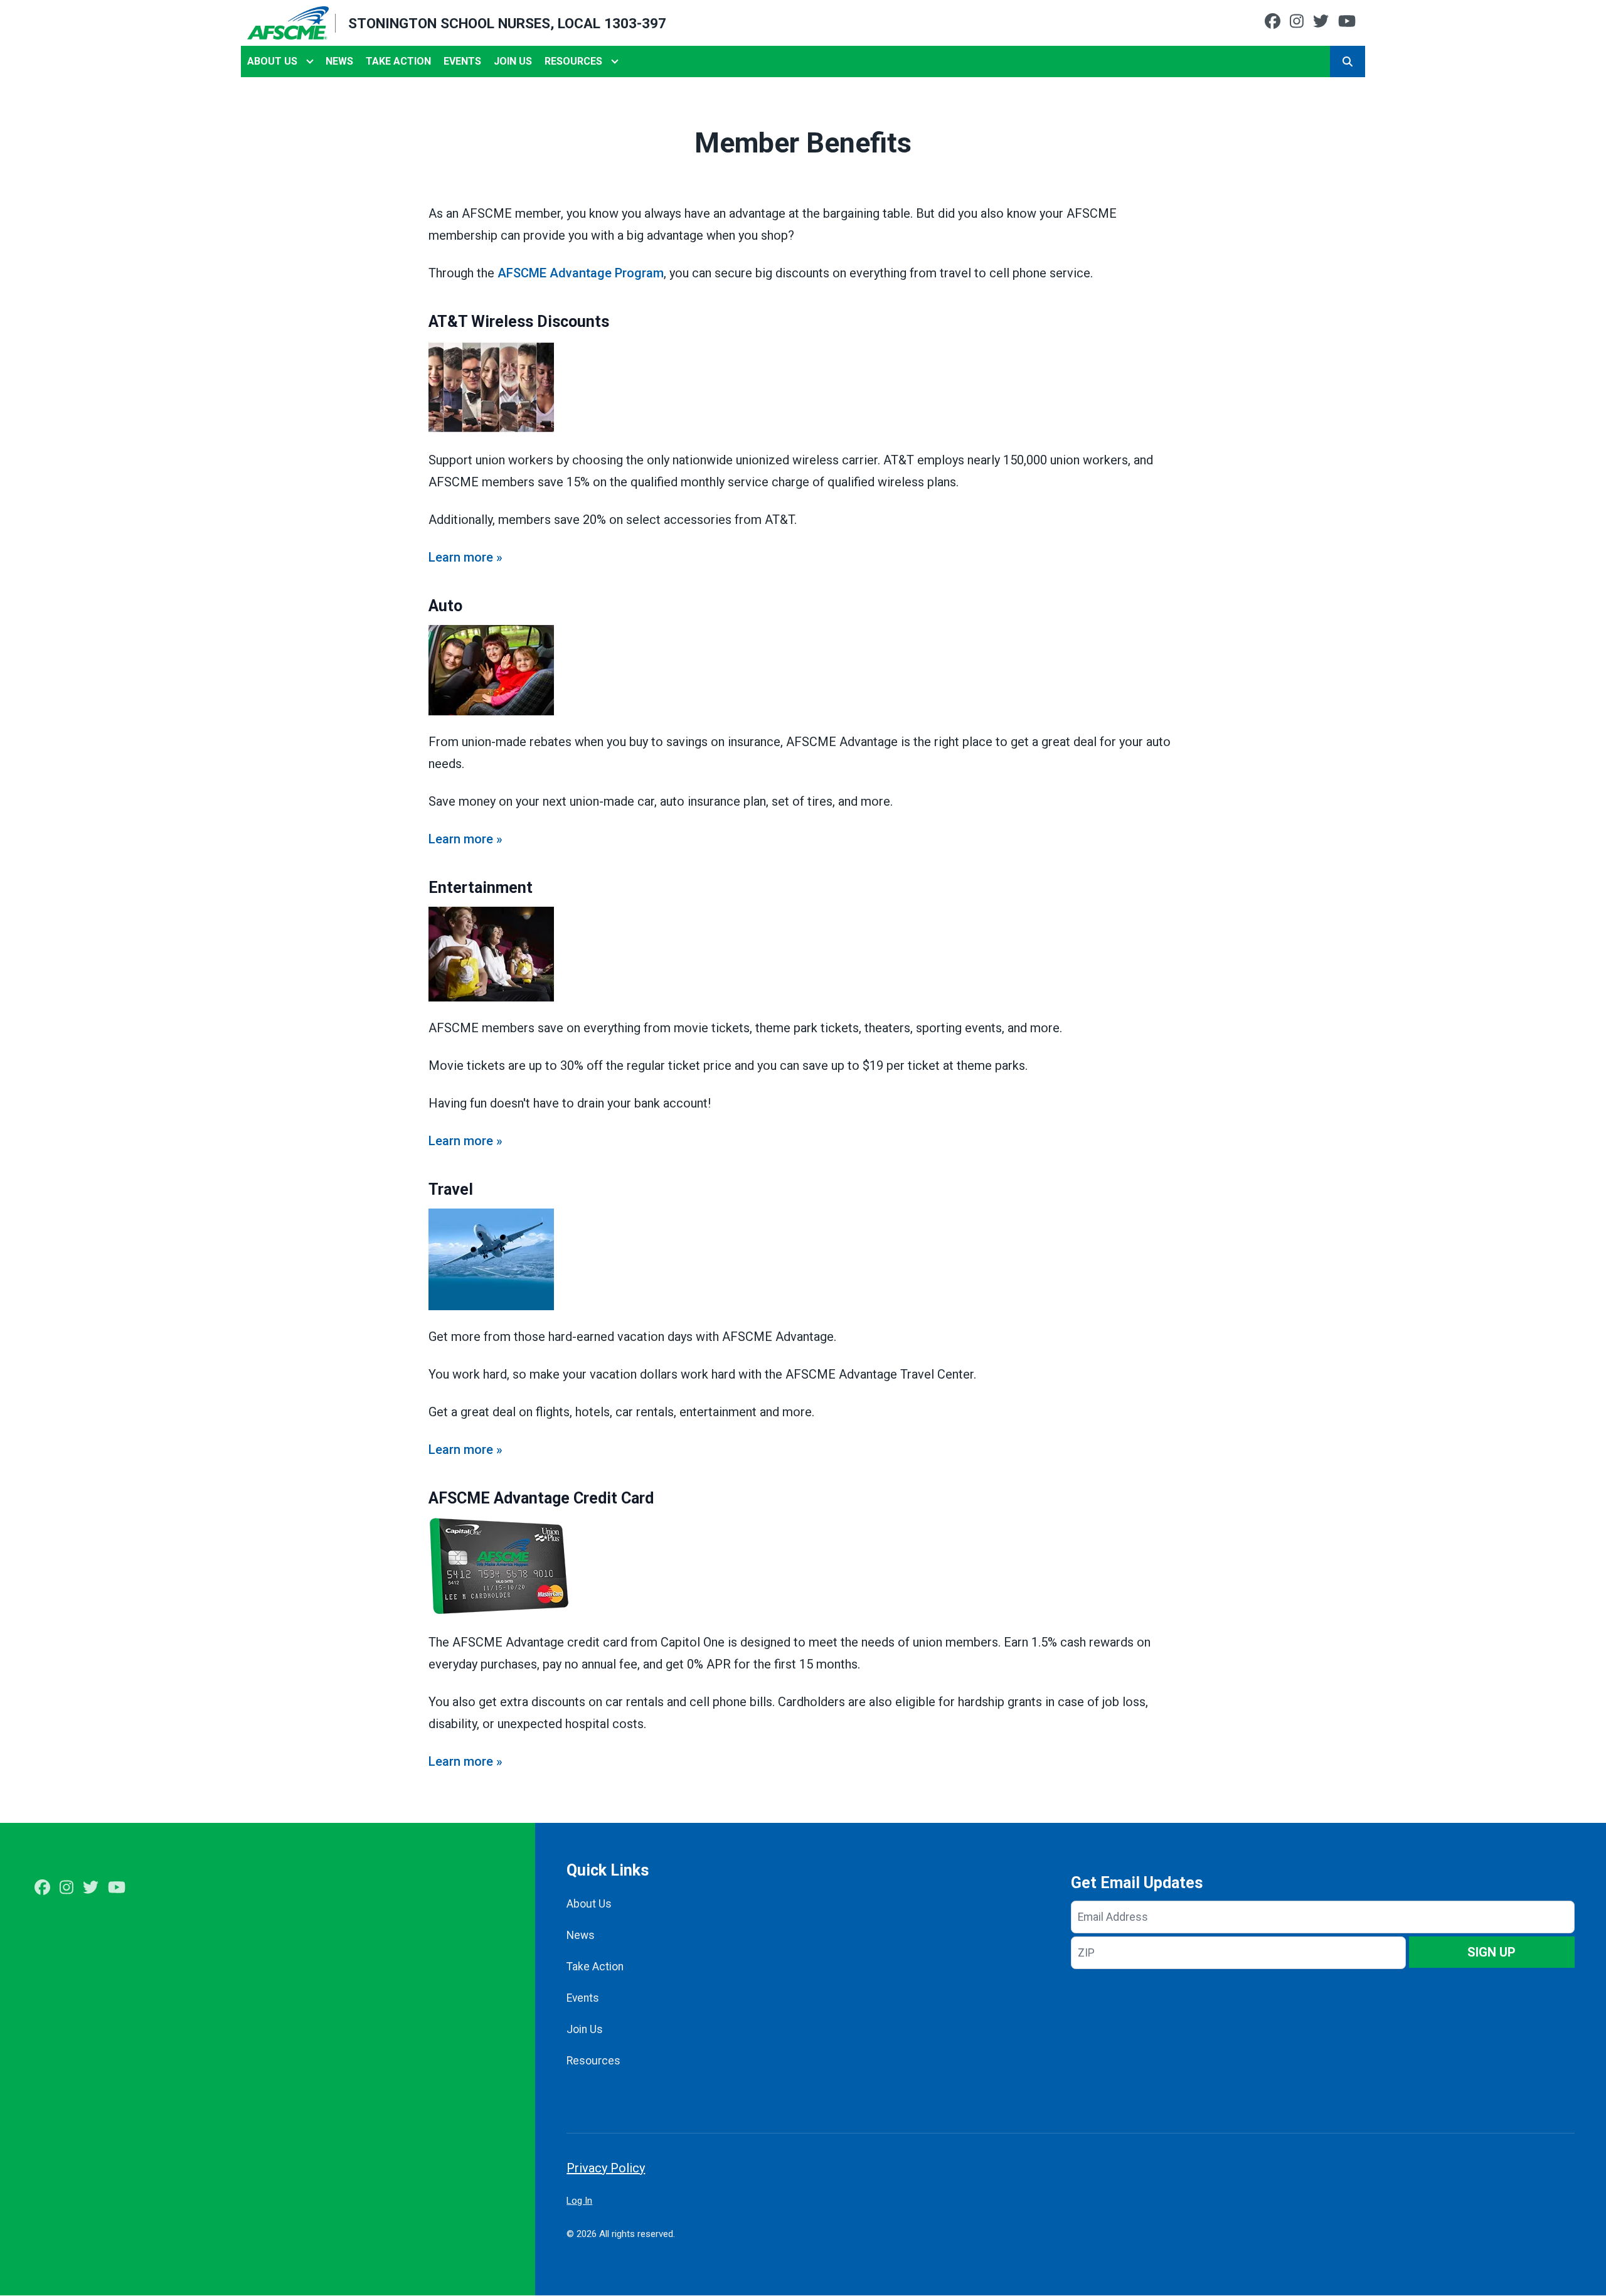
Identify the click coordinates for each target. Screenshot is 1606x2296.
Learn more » (465, 557)
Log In (579, 2201)
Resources (573, 61)
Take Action (398, 61)
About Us (272, 61)
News (339, 61)
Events (462, 61)
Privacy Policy (606, 2168)
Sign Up (1492, 1952)
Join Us (513, 61)
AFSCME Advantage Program (581, 273)
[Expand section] (310, 61)
